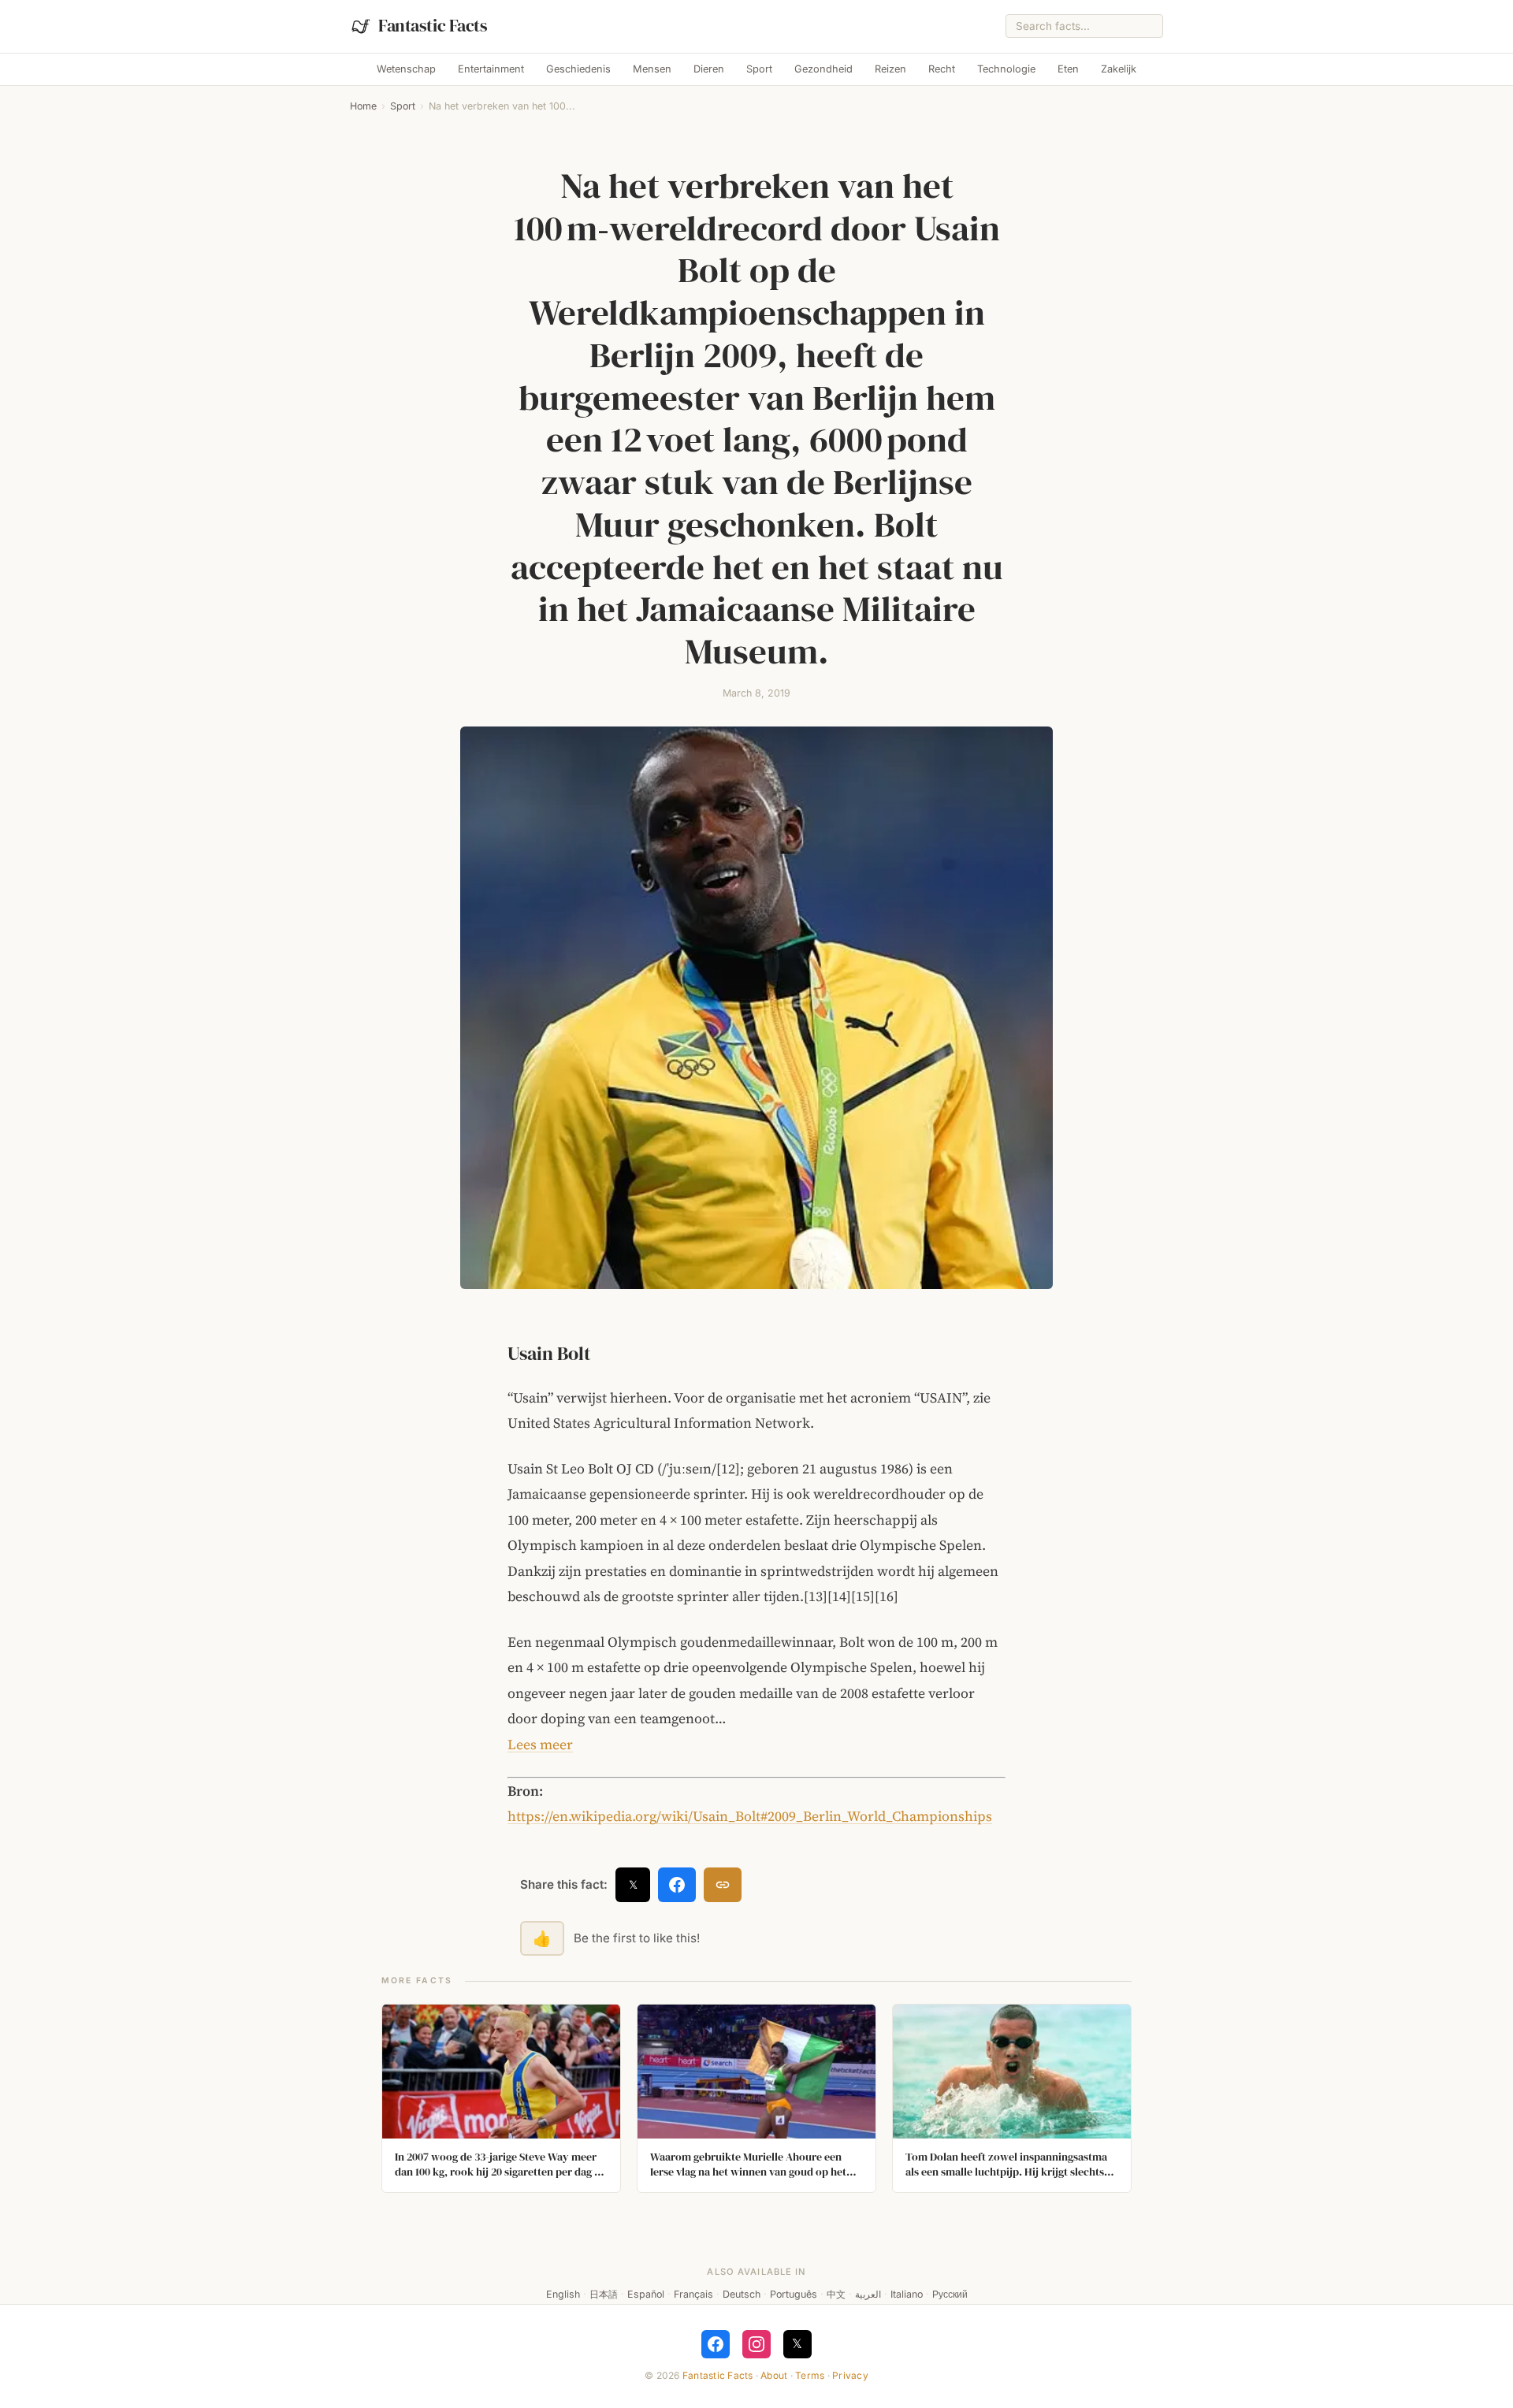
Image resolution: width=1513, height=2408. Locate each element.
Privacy (850, 2375)
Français (693, 2294)
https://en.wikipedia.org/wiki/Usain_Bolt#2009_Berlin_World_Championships (750, 1816)
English (563, 2294)
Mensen (652, 69)
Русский (950, 2294)
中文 (836, 2294)
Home (363, 106)
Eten (1068, 69)
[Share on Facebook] (677, 1885)
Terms (810, 2375)
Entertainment (491, 69)
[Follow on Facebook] (716, 2344)
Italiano (907, 2294)
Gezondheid (823, 69)
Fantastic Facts (718, 2375)
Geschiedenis (578, 69)
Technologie (1006, 69)
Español (646, 2294)
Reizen (890, 69)
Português (794, 2294)
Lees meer (540, 1745)
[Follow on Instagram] (756, 2344)
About (774, 2375)
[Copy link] (723, 1885)
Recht (942, 69)
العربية (868, 2294)
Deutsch (742, 2294)
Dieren (709, 69)
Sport (759, 69)
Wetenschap (406, 69)
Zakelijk (1119, 69)
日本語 (604, 2294)
